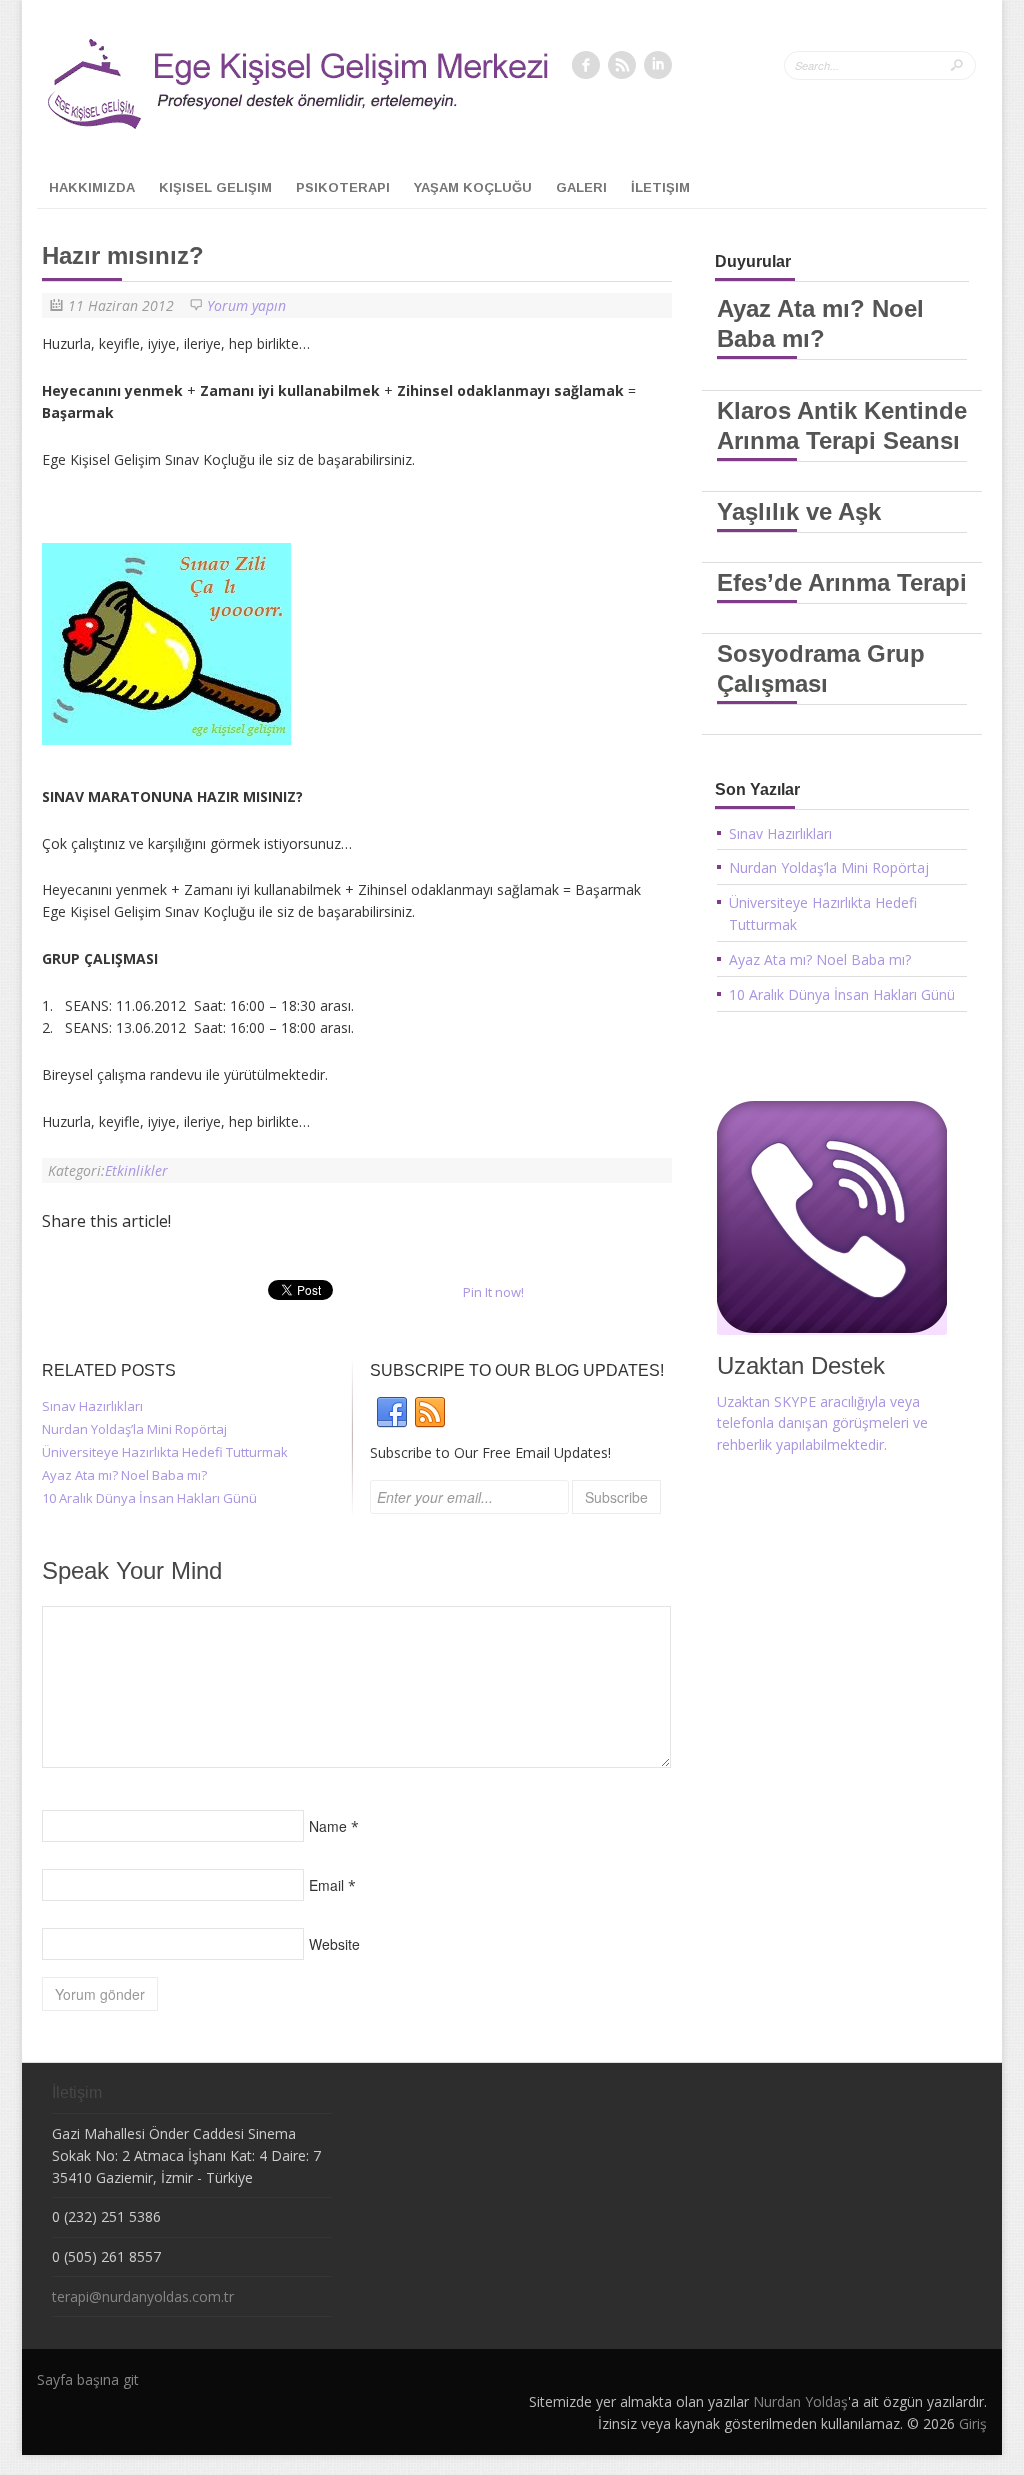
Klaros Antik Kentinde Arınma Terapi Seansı (842, 425)
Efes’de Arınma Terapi (842, 582)
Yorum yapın (246, 305)
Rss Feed (430, 1413)
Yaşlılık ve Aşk (799, 511)
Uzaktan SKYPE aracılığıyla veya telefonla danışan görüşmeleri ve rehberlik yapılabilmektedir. (822, 1423)
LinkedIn (658, 65)
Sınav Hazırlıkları (92, 1406)
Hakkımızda (92, 187)
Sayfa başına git (88, 2379)
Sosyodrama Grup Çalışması (821, 668)
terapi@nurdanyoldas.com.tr (143, 2296)
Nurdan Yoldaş (800, 2401)
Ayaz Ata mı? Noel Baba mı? (124, 1475)
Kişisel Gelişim (215, 187)
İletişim (660, 187)
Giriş (973, 2423)
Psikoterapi (343, 187)
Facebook (586, 65)
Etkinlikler (136, 1170)
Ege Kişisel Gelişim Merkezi (248, 89)
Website (334, 1944)
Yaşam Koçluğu (473, 187)
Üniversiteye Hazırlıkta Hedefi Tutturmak (165, 1452)
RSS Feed (622, 65)
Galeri (581, 187)
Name (328, 1826)
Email (326, 1885)
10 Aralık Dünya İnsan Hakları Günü (149, 1498)
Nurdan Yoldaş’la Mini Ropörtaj (134, 1429)
